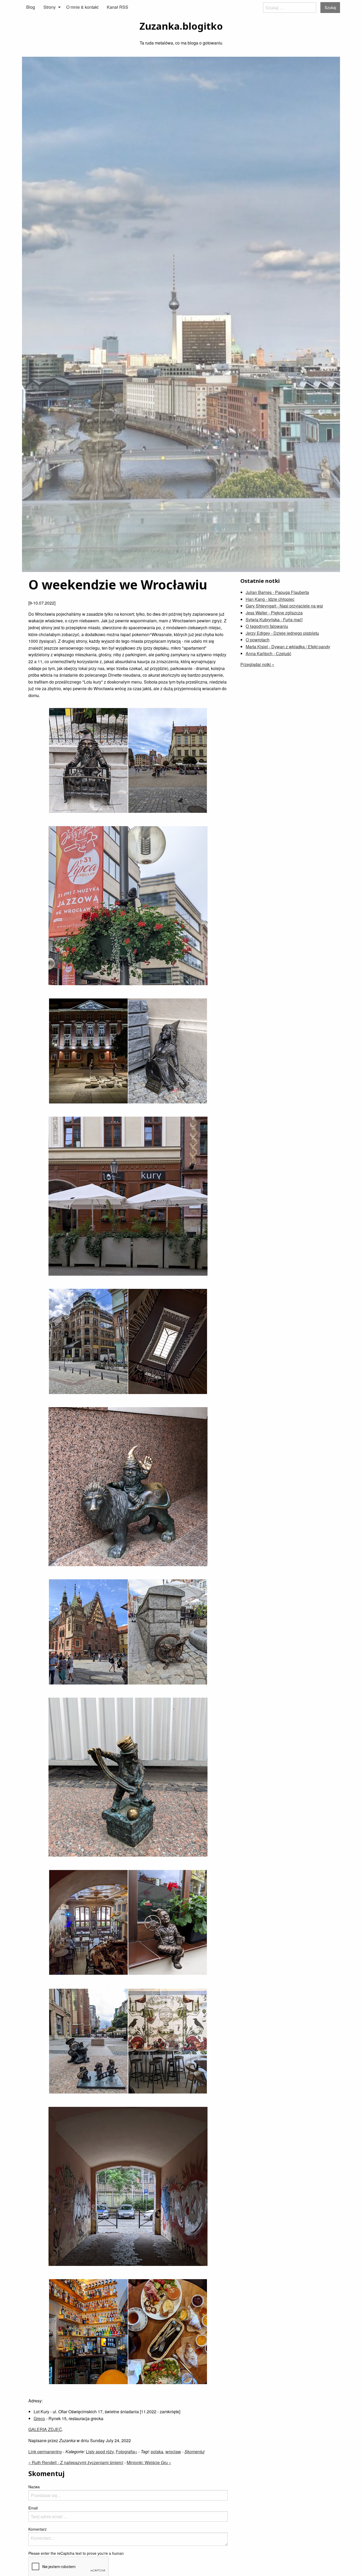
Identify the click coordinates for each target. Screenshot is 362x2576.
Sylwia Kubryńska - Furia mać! (274, 620)
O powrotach (258, 640)
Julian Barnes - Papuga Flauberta (277, 592)
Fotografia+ (127, 2452)
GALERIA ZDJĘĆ (45, 2429)
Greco (39, 2418)
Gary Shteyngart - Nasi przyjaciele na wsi (284, 606)
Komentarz (37, 2529)
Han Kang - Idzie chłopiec (270, 599)
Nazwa (34, 2487)
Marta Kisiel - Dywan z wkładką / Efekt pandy (288, 647)
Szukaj (330, 7)
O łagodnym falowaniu (267, 626)
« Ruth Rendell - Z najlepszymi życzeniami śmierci (76, 2462)
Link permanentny (45, 2452)
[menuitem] (31, 7)
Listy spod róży (100, 2452)
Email (33, 2508)
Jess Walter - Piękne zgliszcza (274, 613)
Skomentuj (195, 2452)
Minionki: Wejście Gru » (149, 2462)
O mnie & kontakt (82, 7)
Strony (50, 7)
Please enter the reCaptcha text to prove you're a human (76, 2553)
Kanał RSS (118, 7)
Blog (31, 7)
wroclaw (173, 2452)
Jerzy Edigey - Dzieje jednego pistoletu (282, 633)
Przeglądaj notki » (257, 664)
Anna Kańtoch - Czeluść (268, 653)
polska (157, 2452)
